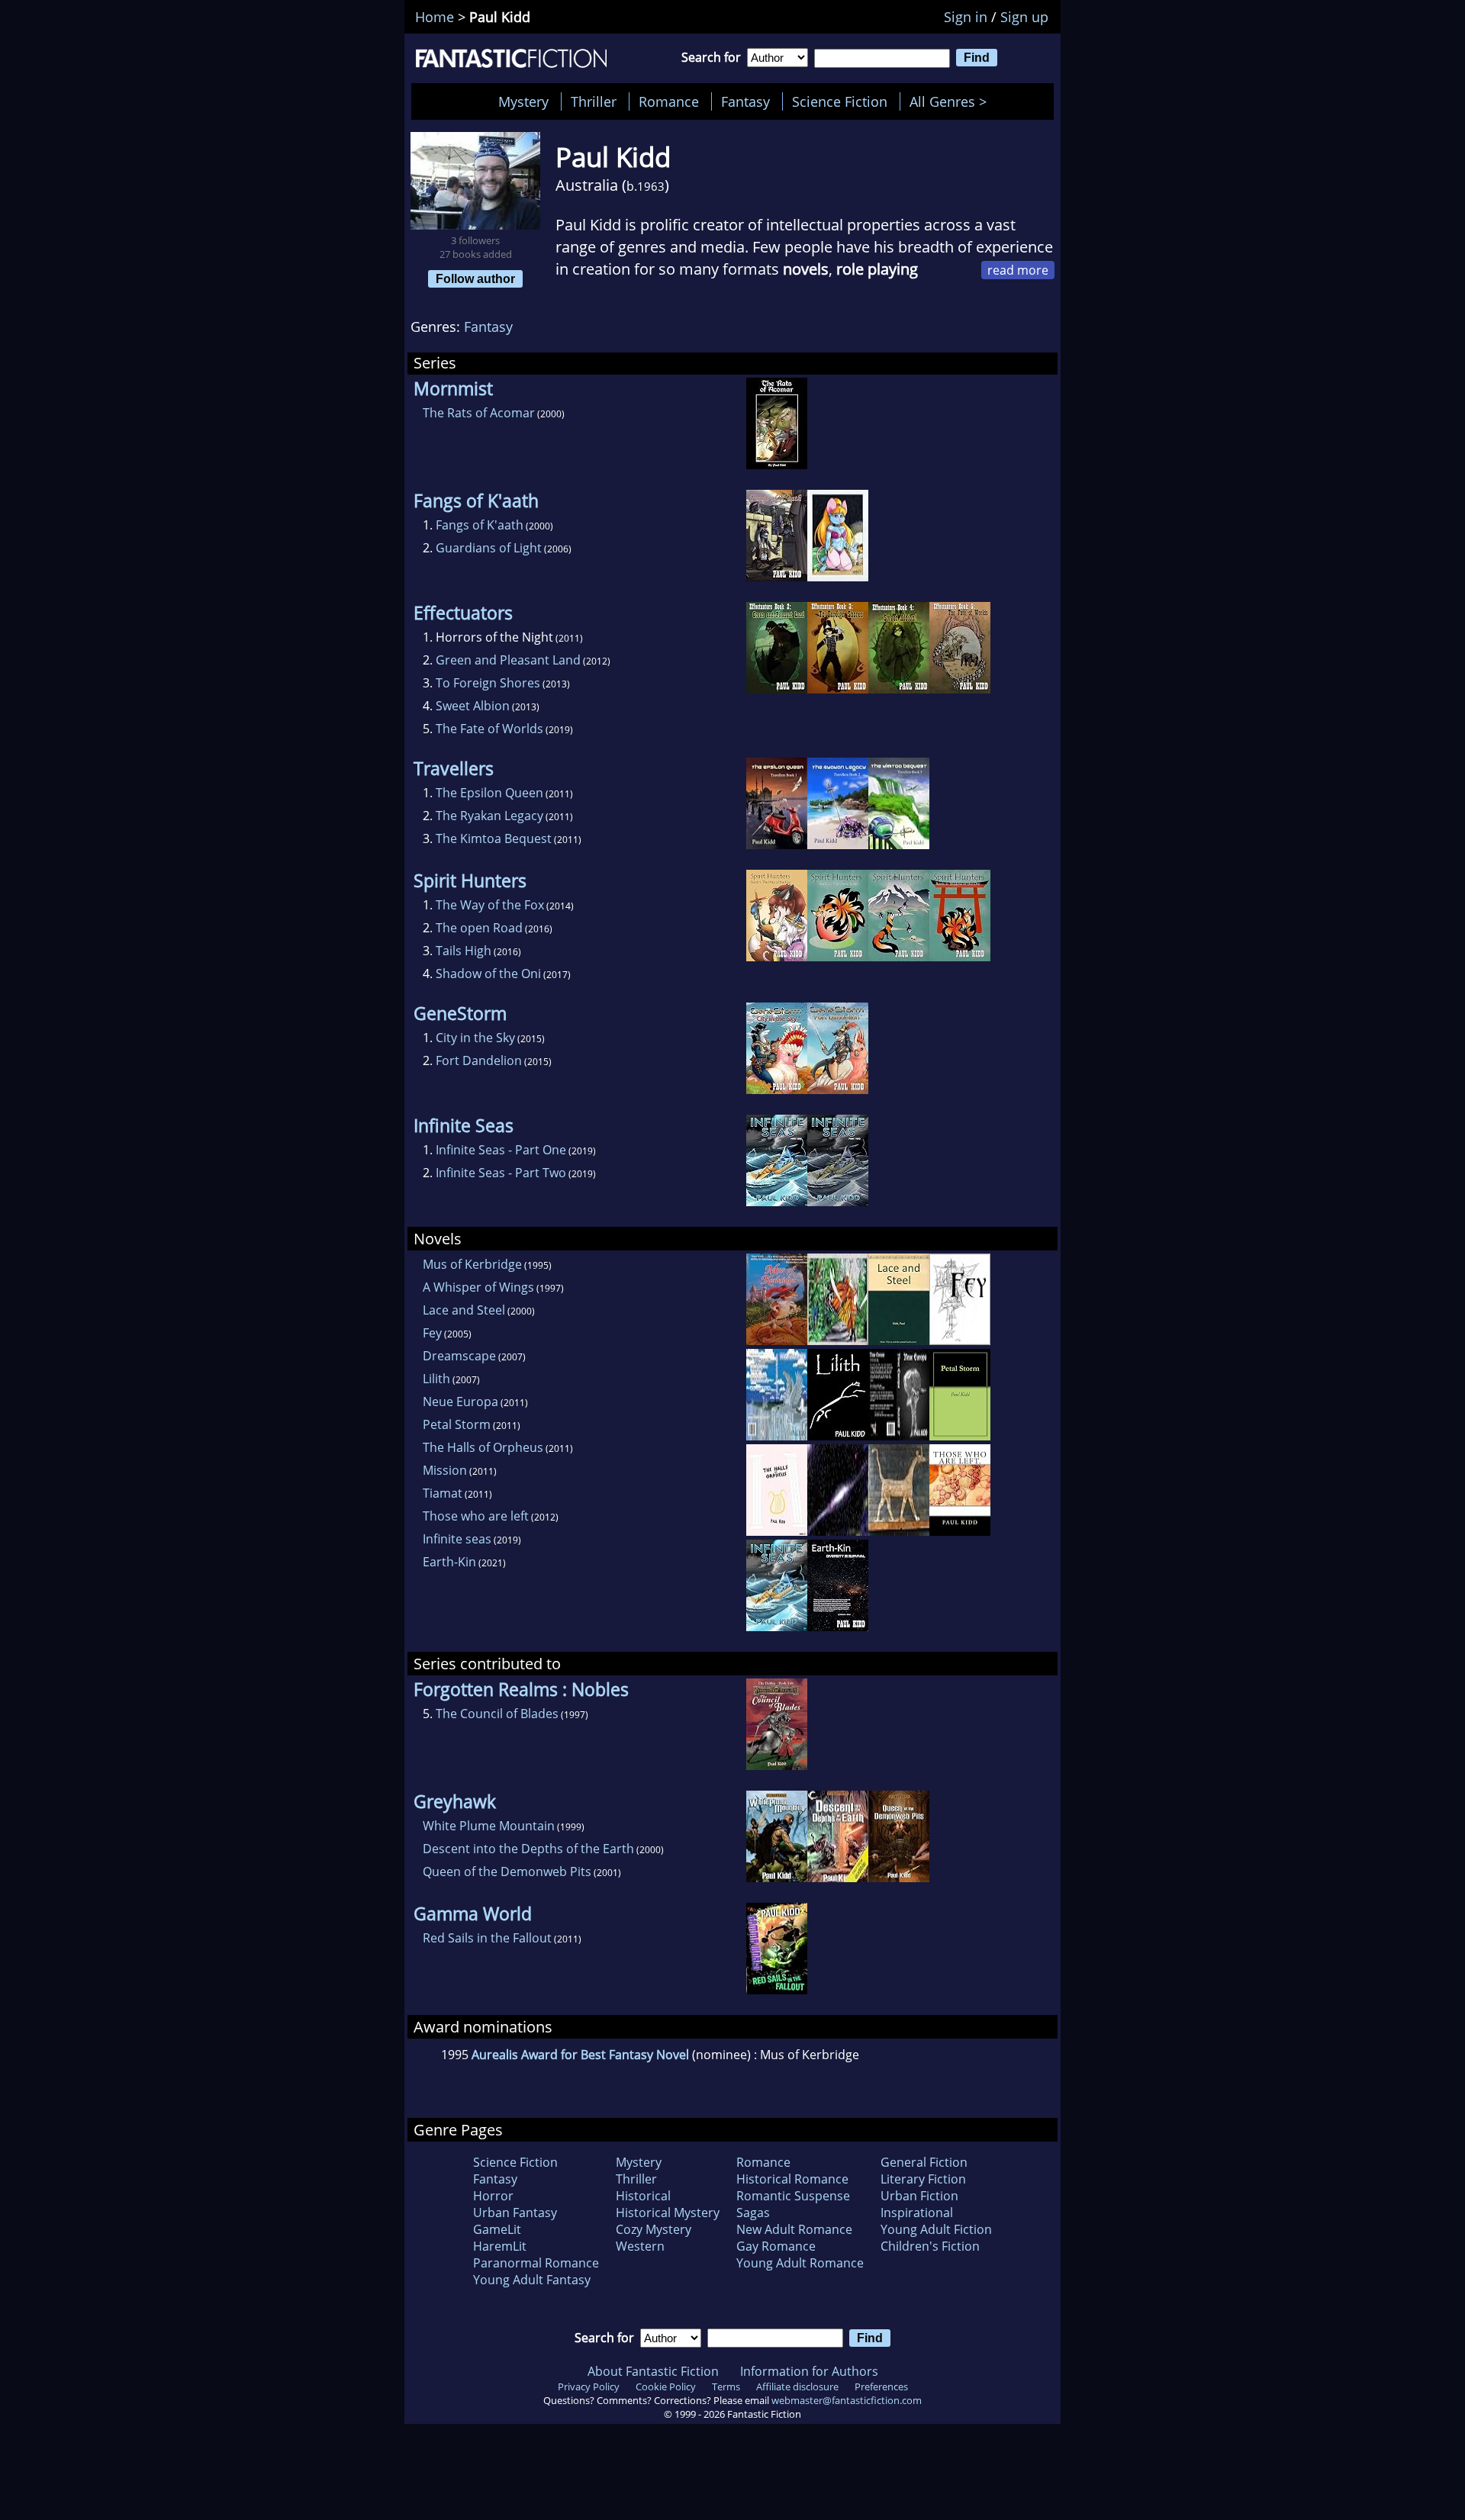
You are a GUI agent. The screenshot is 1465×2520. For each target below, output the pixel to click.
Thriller (594, 101)
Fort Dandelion (479, 1060)
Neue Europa (460, 1402)
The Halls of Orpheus (483, 1447)
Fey (432, 1333)
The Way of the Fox (490, 905)
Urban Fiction (919, 2196)
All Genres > (952, 101)
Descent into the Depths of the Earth (528, 1849)
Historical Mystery (668, 2213)
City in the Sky (475, 1038)
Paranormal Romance (536, 2263)
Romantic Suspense (793, 2196)
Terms (726, 2386)
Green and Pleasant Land (508, 660)
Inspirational (917, 2213)
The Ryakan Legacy (489, 816)
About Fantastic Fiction (653, 2371)
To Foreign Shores (488, 683)
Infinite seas (457, 1539)
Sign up (1024, 17)
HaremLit (500, 2246)
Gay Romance (776, 2246)
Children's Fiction (930, 2246)
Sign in (966, 17)
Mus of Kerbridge (472, 1264)
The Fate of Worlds (489, 729)
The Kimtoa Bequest (494, 838)
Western (640, 2246)
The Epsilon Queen (489, 793)
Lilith (436, 1379)
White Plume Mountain (489, 1826)
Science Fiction (840, 101)
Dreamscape (459, 1356)
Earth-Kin (449, 1562)
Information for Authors (809, 2371)
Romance (669, 101)
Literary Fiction (923, 2179)
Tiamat (443, 1493)
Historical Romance (792, 2179)
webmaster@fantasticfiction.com (847, 2400)
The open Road (479, 928)
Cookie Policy (666, 2386)
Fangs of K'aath (480, 525)
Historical (643, 2196)
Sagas (753, 2213)
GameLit (497, 2229)
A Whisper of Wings (478, 1287)
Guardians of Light (489, 548)
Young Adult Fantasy (532, 2280)
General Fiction (924, 2162)
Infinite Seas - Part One (501, 1150)
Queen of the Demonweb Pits (507, 1871)
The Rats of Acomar (479, 413)
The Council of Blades (497, 1714)
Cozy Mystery (654, 2229)
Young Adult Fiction (936, 2229)
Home (435, 17)
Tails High (464, 951)
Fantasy (745, 101)
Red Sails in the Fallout (487, 1938)
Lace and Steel (464, 1310)
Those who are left (476, 1516)
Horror (493, 2196)
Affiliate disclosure (797, 2386)
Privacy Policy (589, 2386)
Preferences (881, 2386)
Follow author (475, 278)
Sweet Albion (473, 706)
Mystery (523, 101)
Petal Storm (457, 1424)
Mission (445, 1470)
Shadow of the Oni (488, 974)
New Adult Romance (794, 2229)
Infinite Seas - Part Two (501, 1173)
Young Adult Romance (800, 2263)
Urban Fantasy (515, 2213)
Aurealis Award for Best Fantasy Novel (580, 2055)
